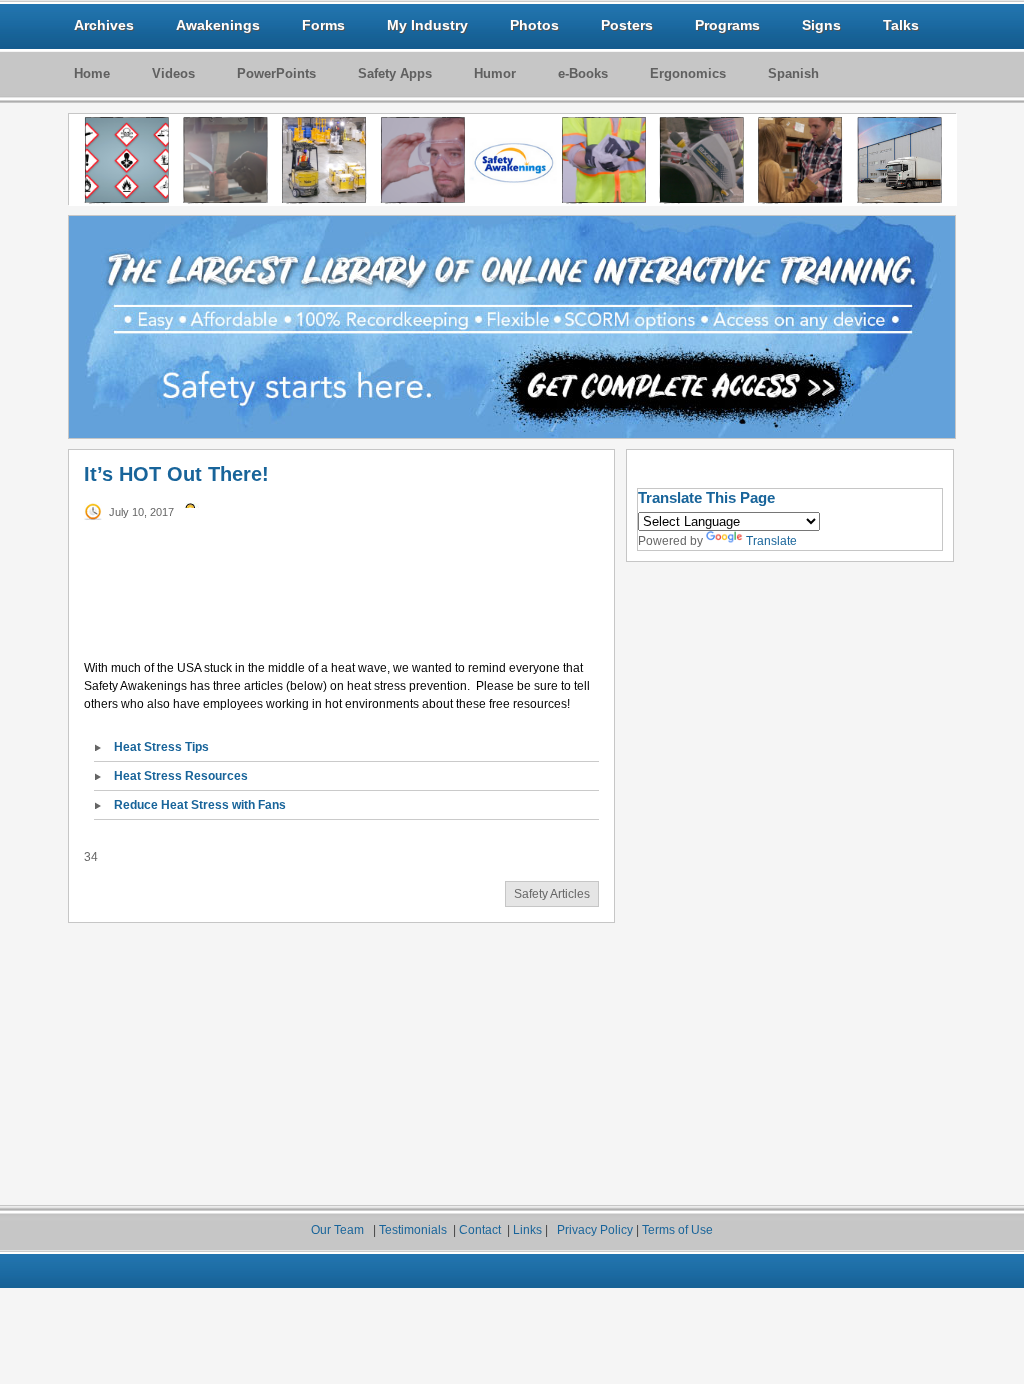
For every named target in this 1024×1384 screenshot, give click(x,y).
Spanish (793, 73)
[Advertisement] (337, 619)
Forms (323, 25)
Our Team (339, 1230)
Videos (173, 73)
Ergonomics (688, 73)
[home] (513, 160)
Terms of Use (677, 1230)
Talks (901, 25)
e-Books (583, 73)
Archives (104, 25)
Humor (495, 73)
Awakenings (218, 25)
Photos (534, 25)
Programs (727, 25)
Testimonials (414, 1230)
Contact (480, 1230)
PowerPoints (276, 73)
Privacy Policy (595, 1230)
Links (529, 1230)
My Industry (427, 25)
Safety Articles (552, 894)
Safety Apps (395, 73)
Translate (771, 541)
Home (92, 73)
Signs (821, 25)
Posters (627, 25)
